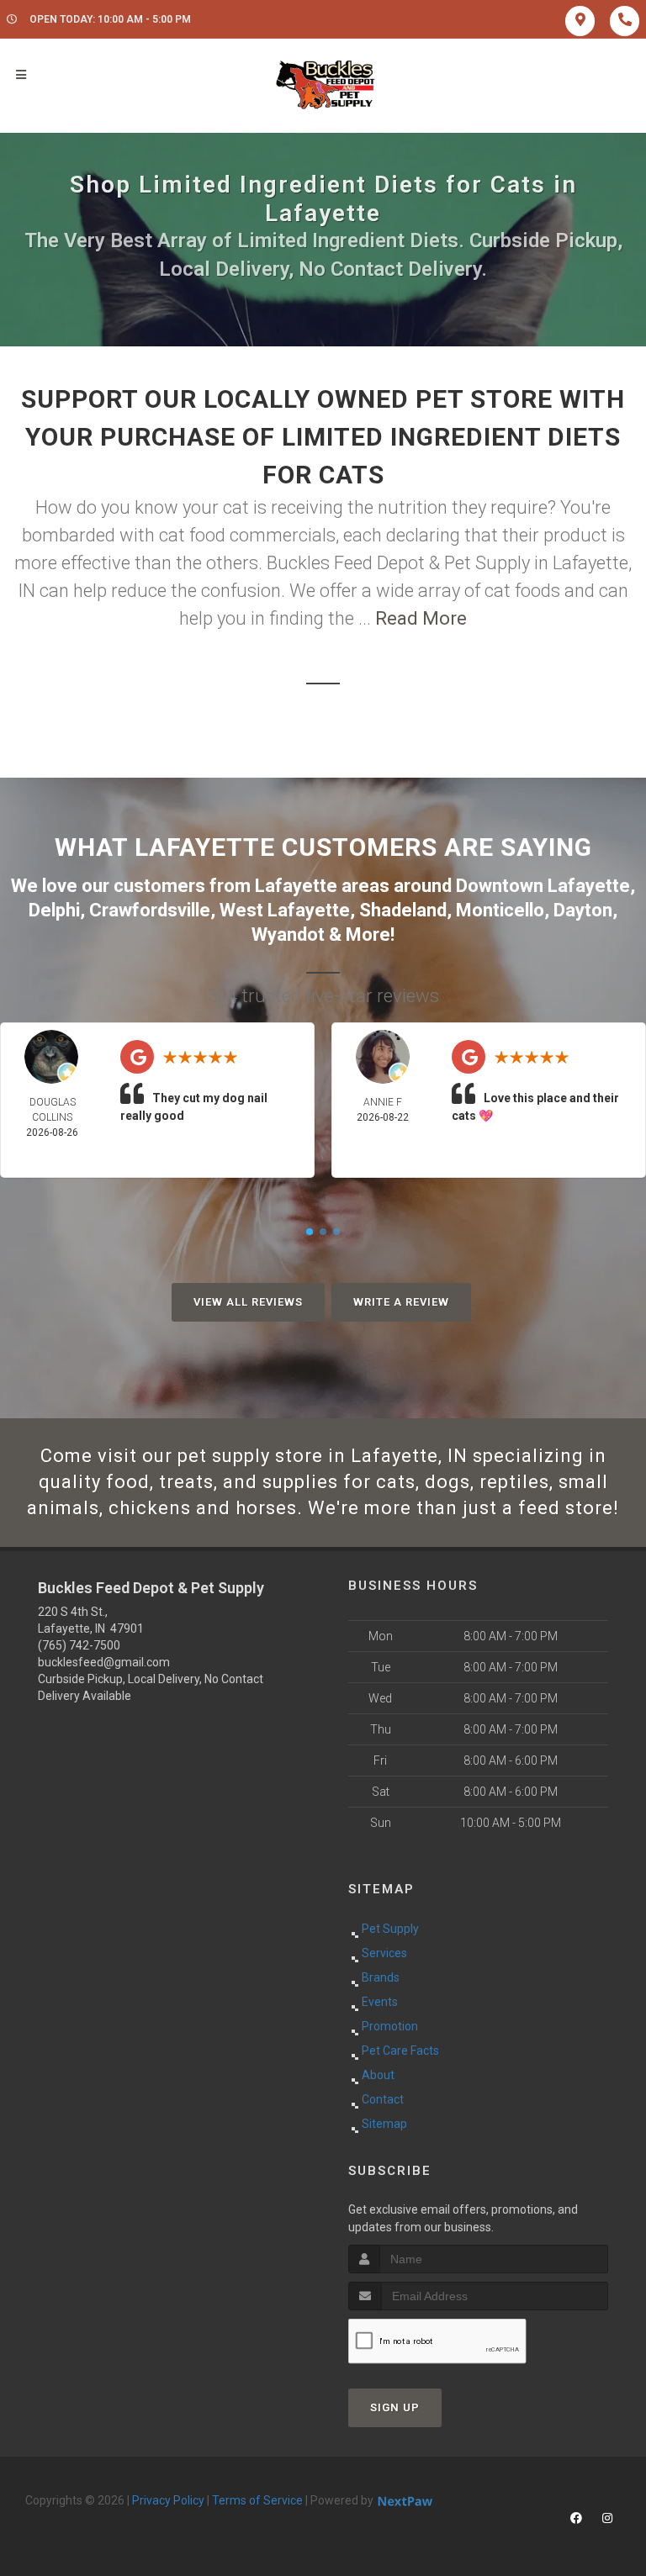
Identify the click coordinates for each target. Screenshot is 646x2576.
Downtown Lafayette (543, 886)
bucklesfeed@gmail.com (104, 1662)
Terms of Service (257, 2500)
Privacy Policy (168, 2500)
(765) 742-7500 (79, 1645)
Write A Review (401, 1302)
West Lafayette (285, 910)
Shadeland (403, 910)
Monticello (500, 910)
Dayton (583, 910)
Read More (421, 618)
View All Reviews (248, 1302)
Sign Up (395, 2407)
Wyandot (288, 934)
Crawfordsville (150, 910)
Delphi (54, 910)
